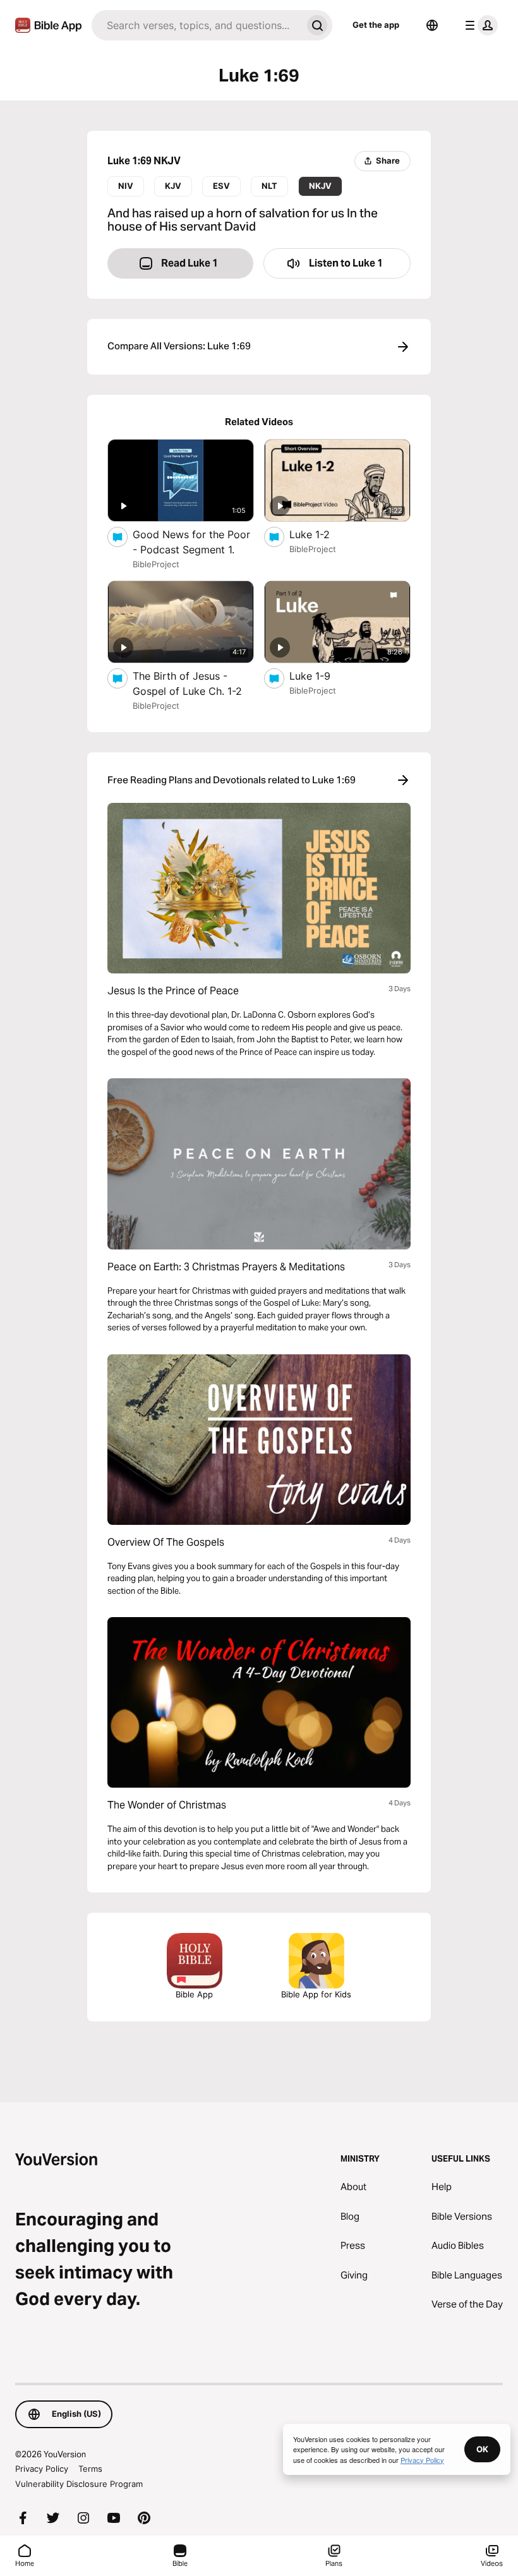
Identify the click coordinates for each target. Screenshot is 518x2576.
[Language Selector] (432, 25)
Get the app (376, 25)
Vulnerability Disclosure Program (79, 2484)
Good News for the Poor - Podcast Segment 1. (193, 542)
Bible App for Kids (316, 1994)
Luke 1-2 (322, 534)
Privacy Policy (42, 2469)
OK (482, 2449)
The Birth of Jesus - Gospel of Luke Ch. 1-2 (193, 683)
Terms (90, 2469)
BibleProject (156, 564)
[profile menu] (479, 25)
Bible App (194, 1994)
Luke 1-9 (323, 676)
